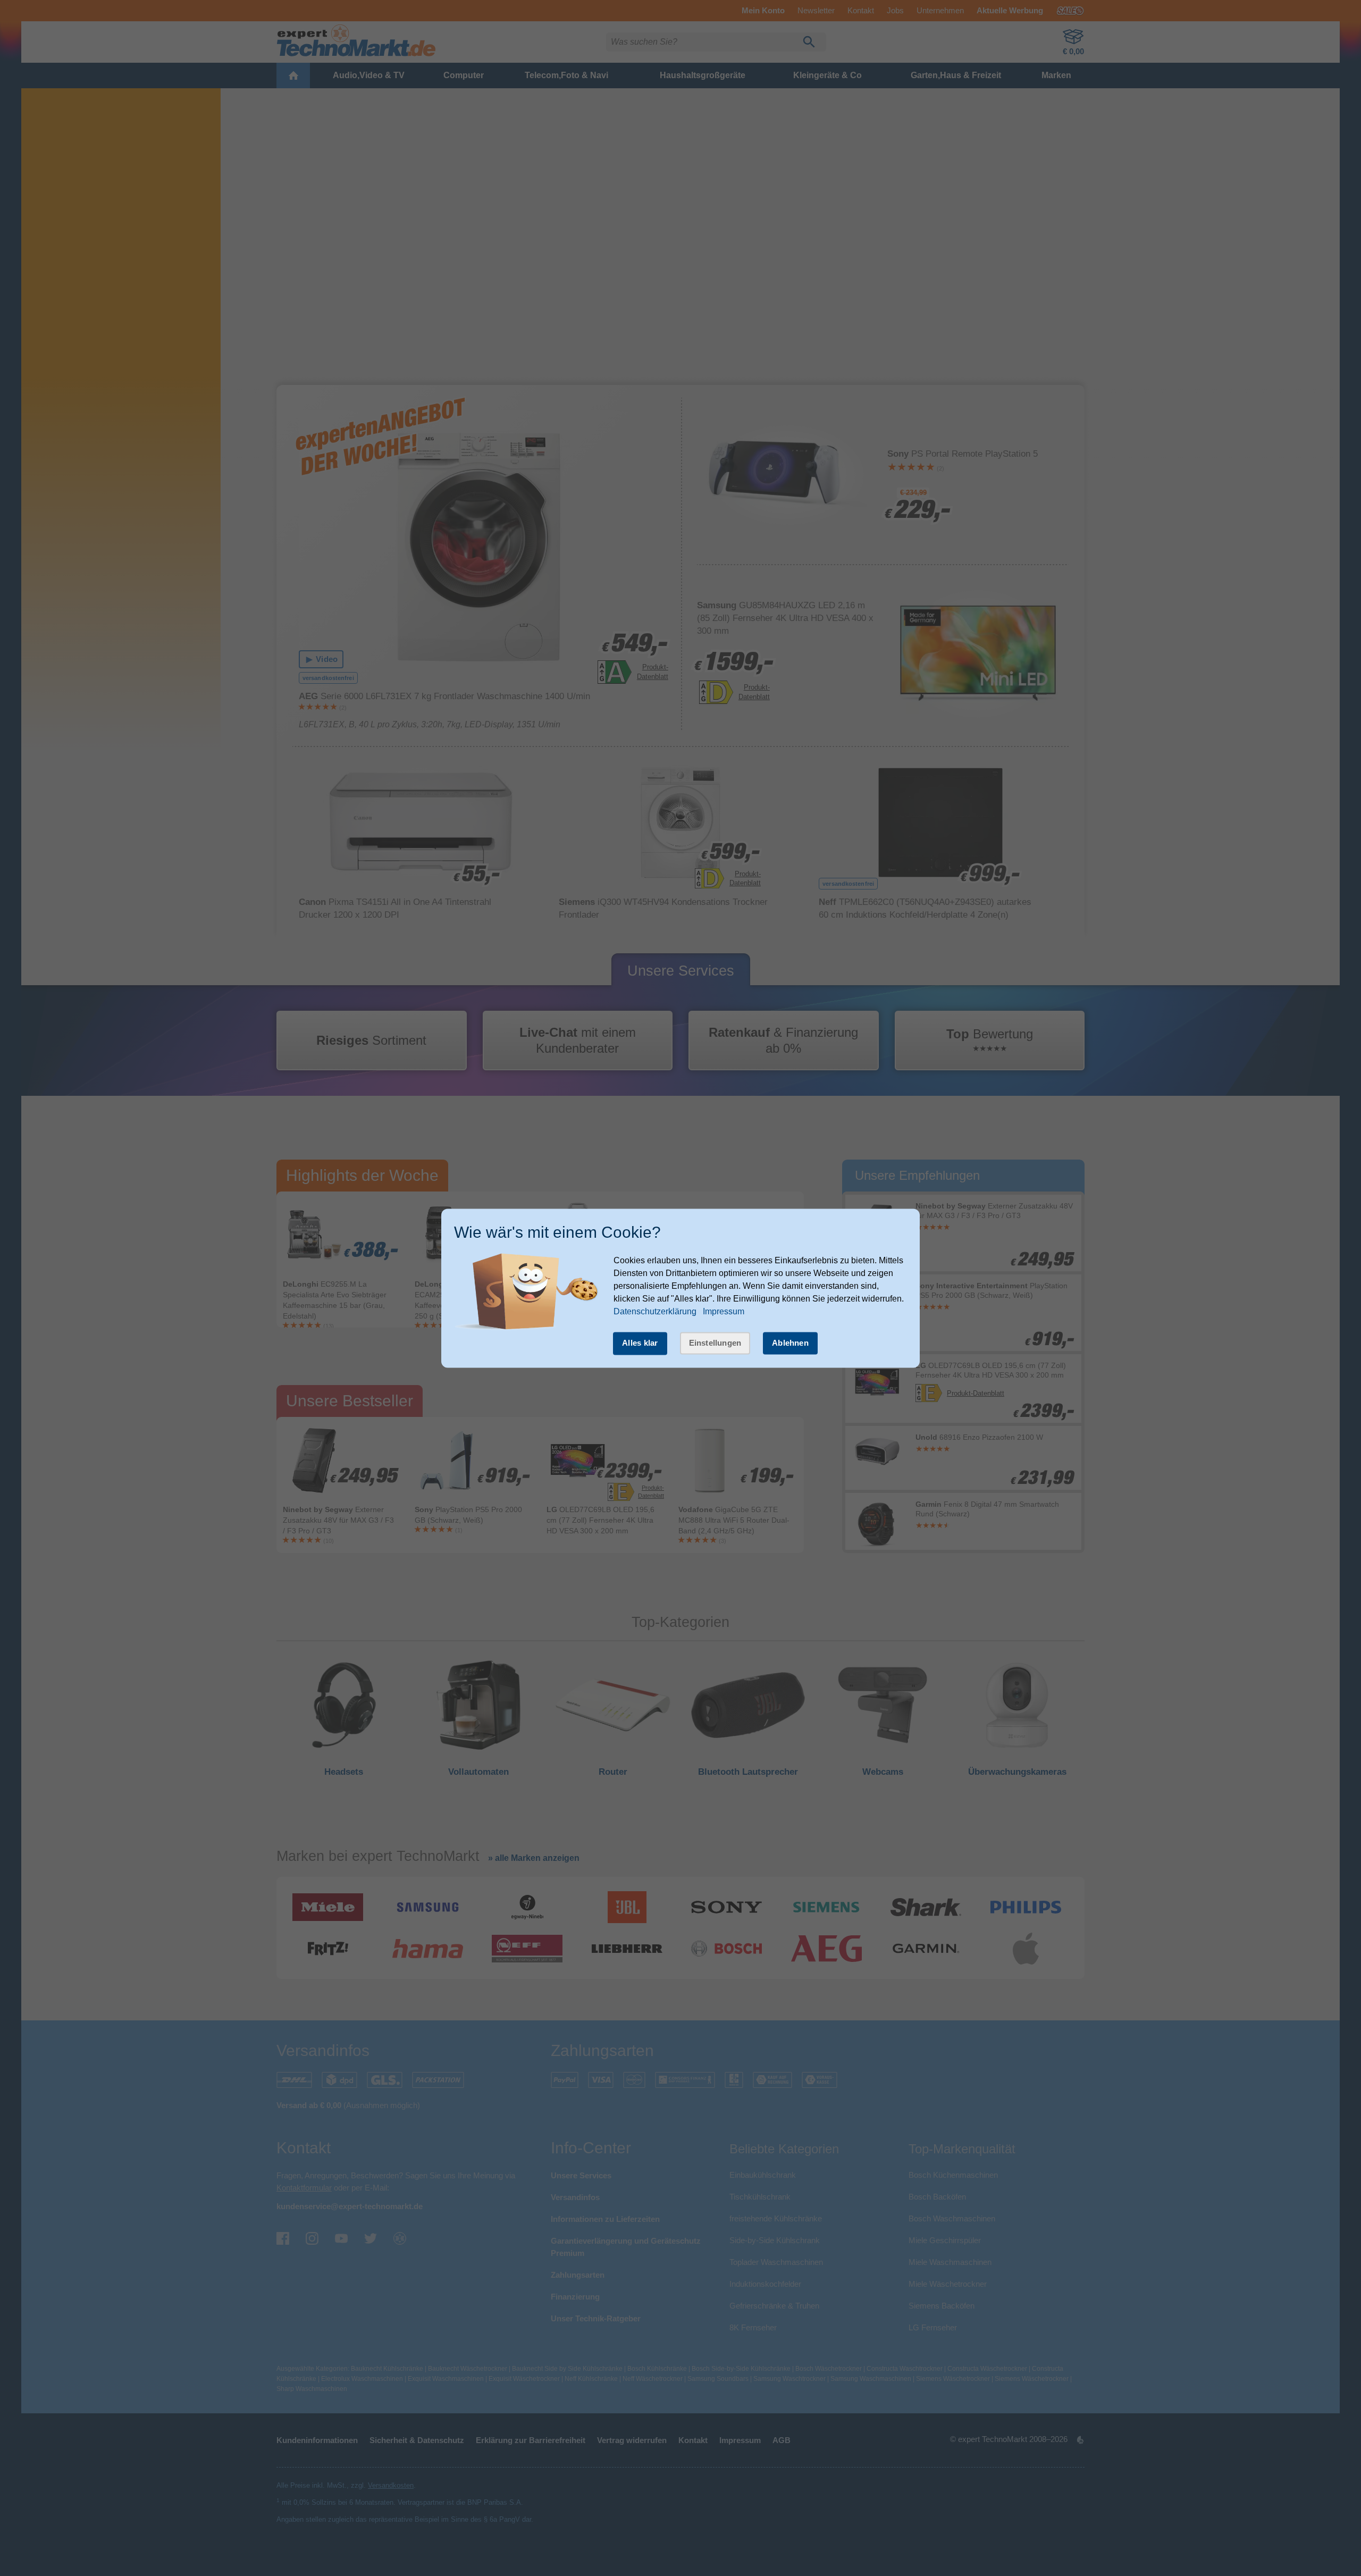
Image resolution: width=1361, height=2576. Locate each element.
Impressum (724, 1312)
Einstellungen (715, 1343)
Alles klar (640, 1343)
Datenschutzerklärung (655, 1312)
